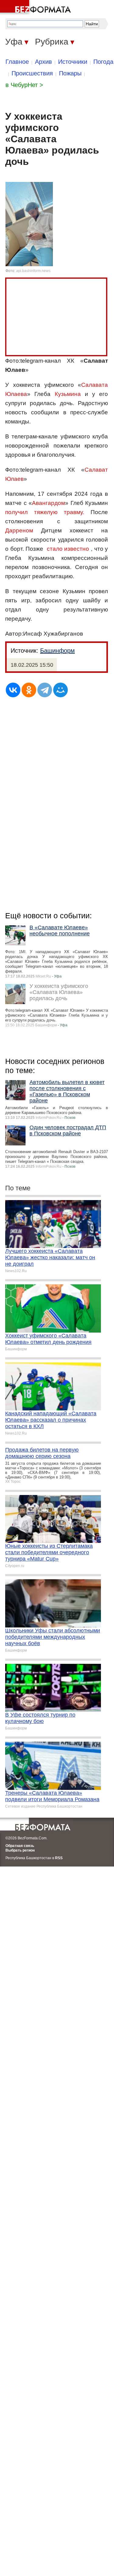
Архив (43, 62)
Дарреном (19, 530)
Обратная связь (20, 1846)
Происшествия (32, 73)
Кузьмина (68, 394)
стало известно (68, 549)
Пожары (70, 73)
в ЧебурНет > (24, 85)
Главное (17, 62)
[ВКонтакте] (13, 690)
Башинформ (57, 651)
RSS (59, 1858)
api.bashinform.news (33, 271)
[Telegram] (45, 690)
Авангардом (48, 503)
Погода (103, 62)
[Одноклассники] (29, 690)
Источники (73, 62)
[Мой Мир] (60, 690)
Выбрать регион (20, 1850)
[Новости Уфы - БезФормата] (36, 8)
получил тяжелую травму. (45, 512)
